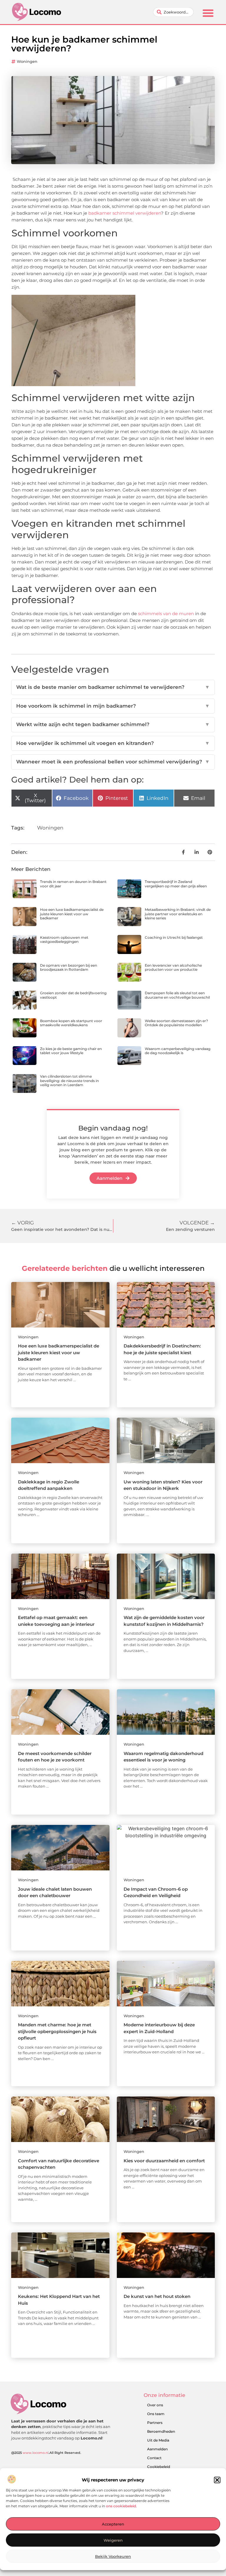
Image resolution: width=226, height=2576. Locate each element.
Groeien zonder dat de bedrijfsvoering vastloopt (73, 995)
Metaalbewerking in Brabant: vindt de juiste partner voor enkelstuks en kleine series (178, 914)
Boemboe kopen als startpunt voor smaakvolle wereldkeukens (71, 1023)
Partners (155, 2423)
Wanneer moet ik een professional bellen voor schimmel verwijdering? (113, 762)
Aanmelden (157, 2449)
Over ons (155, 2405)
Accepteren (113, 2524)
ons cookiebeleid (121, 2506)
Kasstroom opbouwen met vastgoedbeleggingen (64, 939)
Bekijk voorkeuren (113, 2556)
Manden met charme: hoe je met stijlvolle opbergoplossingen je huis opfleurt (57, 2031)
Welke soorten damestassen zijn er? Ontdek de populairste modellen (176, 1023)
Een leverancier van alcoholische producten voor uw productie (173, 967)
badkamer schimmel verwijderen (125, 213)
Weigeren (113, 2540)
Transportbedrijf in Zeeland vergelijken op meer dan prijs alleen (176, 884)
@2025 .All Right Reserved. (46, 2453)
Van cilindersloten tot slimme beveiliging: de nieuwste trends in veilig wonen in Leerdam (69, 1081)
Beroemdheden (161, 2431)
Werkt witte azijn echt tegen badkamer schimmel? (113, 724)
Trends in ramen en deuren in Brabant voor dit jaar (73, 884)
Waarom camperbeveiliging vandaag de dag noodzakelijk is (178, 1051)
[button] (217, 2480)
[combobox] (173, 12)
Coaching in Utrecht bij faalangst (174, 937)
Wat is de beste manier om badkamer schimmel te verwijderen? (113, 687)
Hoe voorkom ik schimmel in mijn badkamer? (113, 706)
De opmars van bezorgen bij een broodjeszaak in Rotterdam (69, 967)
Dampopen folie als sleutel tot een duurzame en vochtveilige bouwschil (177, 995)
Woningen (27, 61)
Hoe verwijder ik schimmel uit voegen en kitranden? (113, 743)
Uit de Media (158, 2440)
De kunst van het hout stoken (157, 2296)
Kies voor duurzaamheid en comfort (164, 2161)
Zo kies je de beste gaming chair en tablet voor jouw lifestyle (71, 1051)
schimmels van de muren (166, 614)
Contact (154, 2458)
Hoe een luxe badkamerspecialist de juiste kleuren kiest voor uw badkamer (72, 914)
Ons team (156, 2414)
